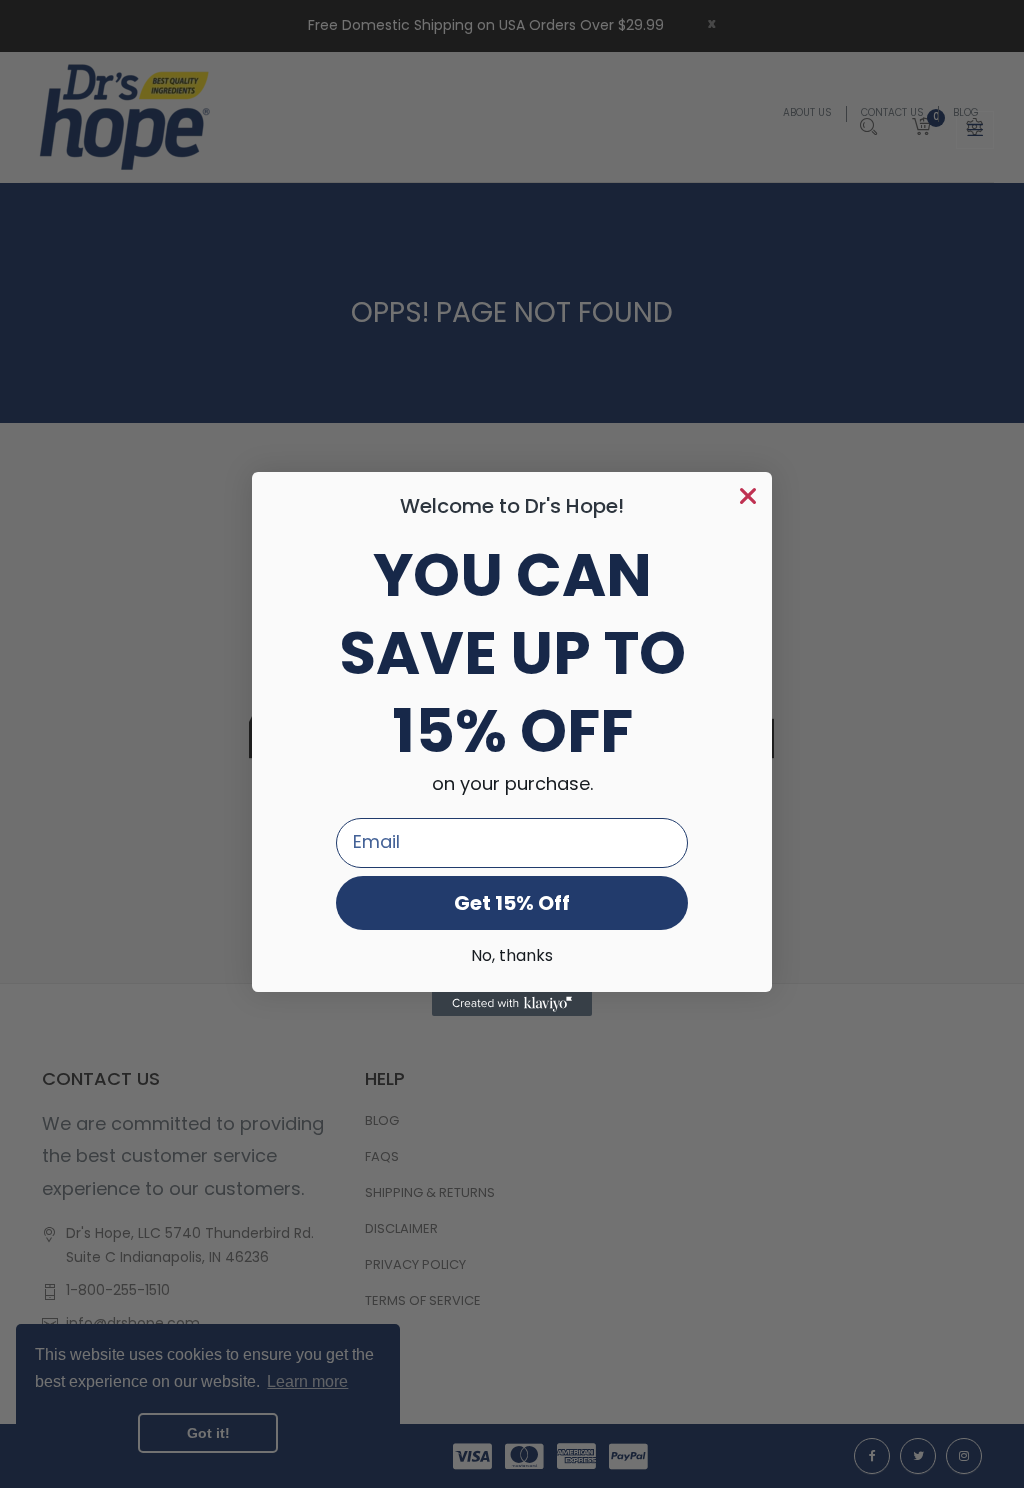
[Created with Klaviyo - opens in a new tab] (512, 1004)
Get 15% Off (512, 903)
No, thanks (512, 957)
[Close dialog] (748, 496)
